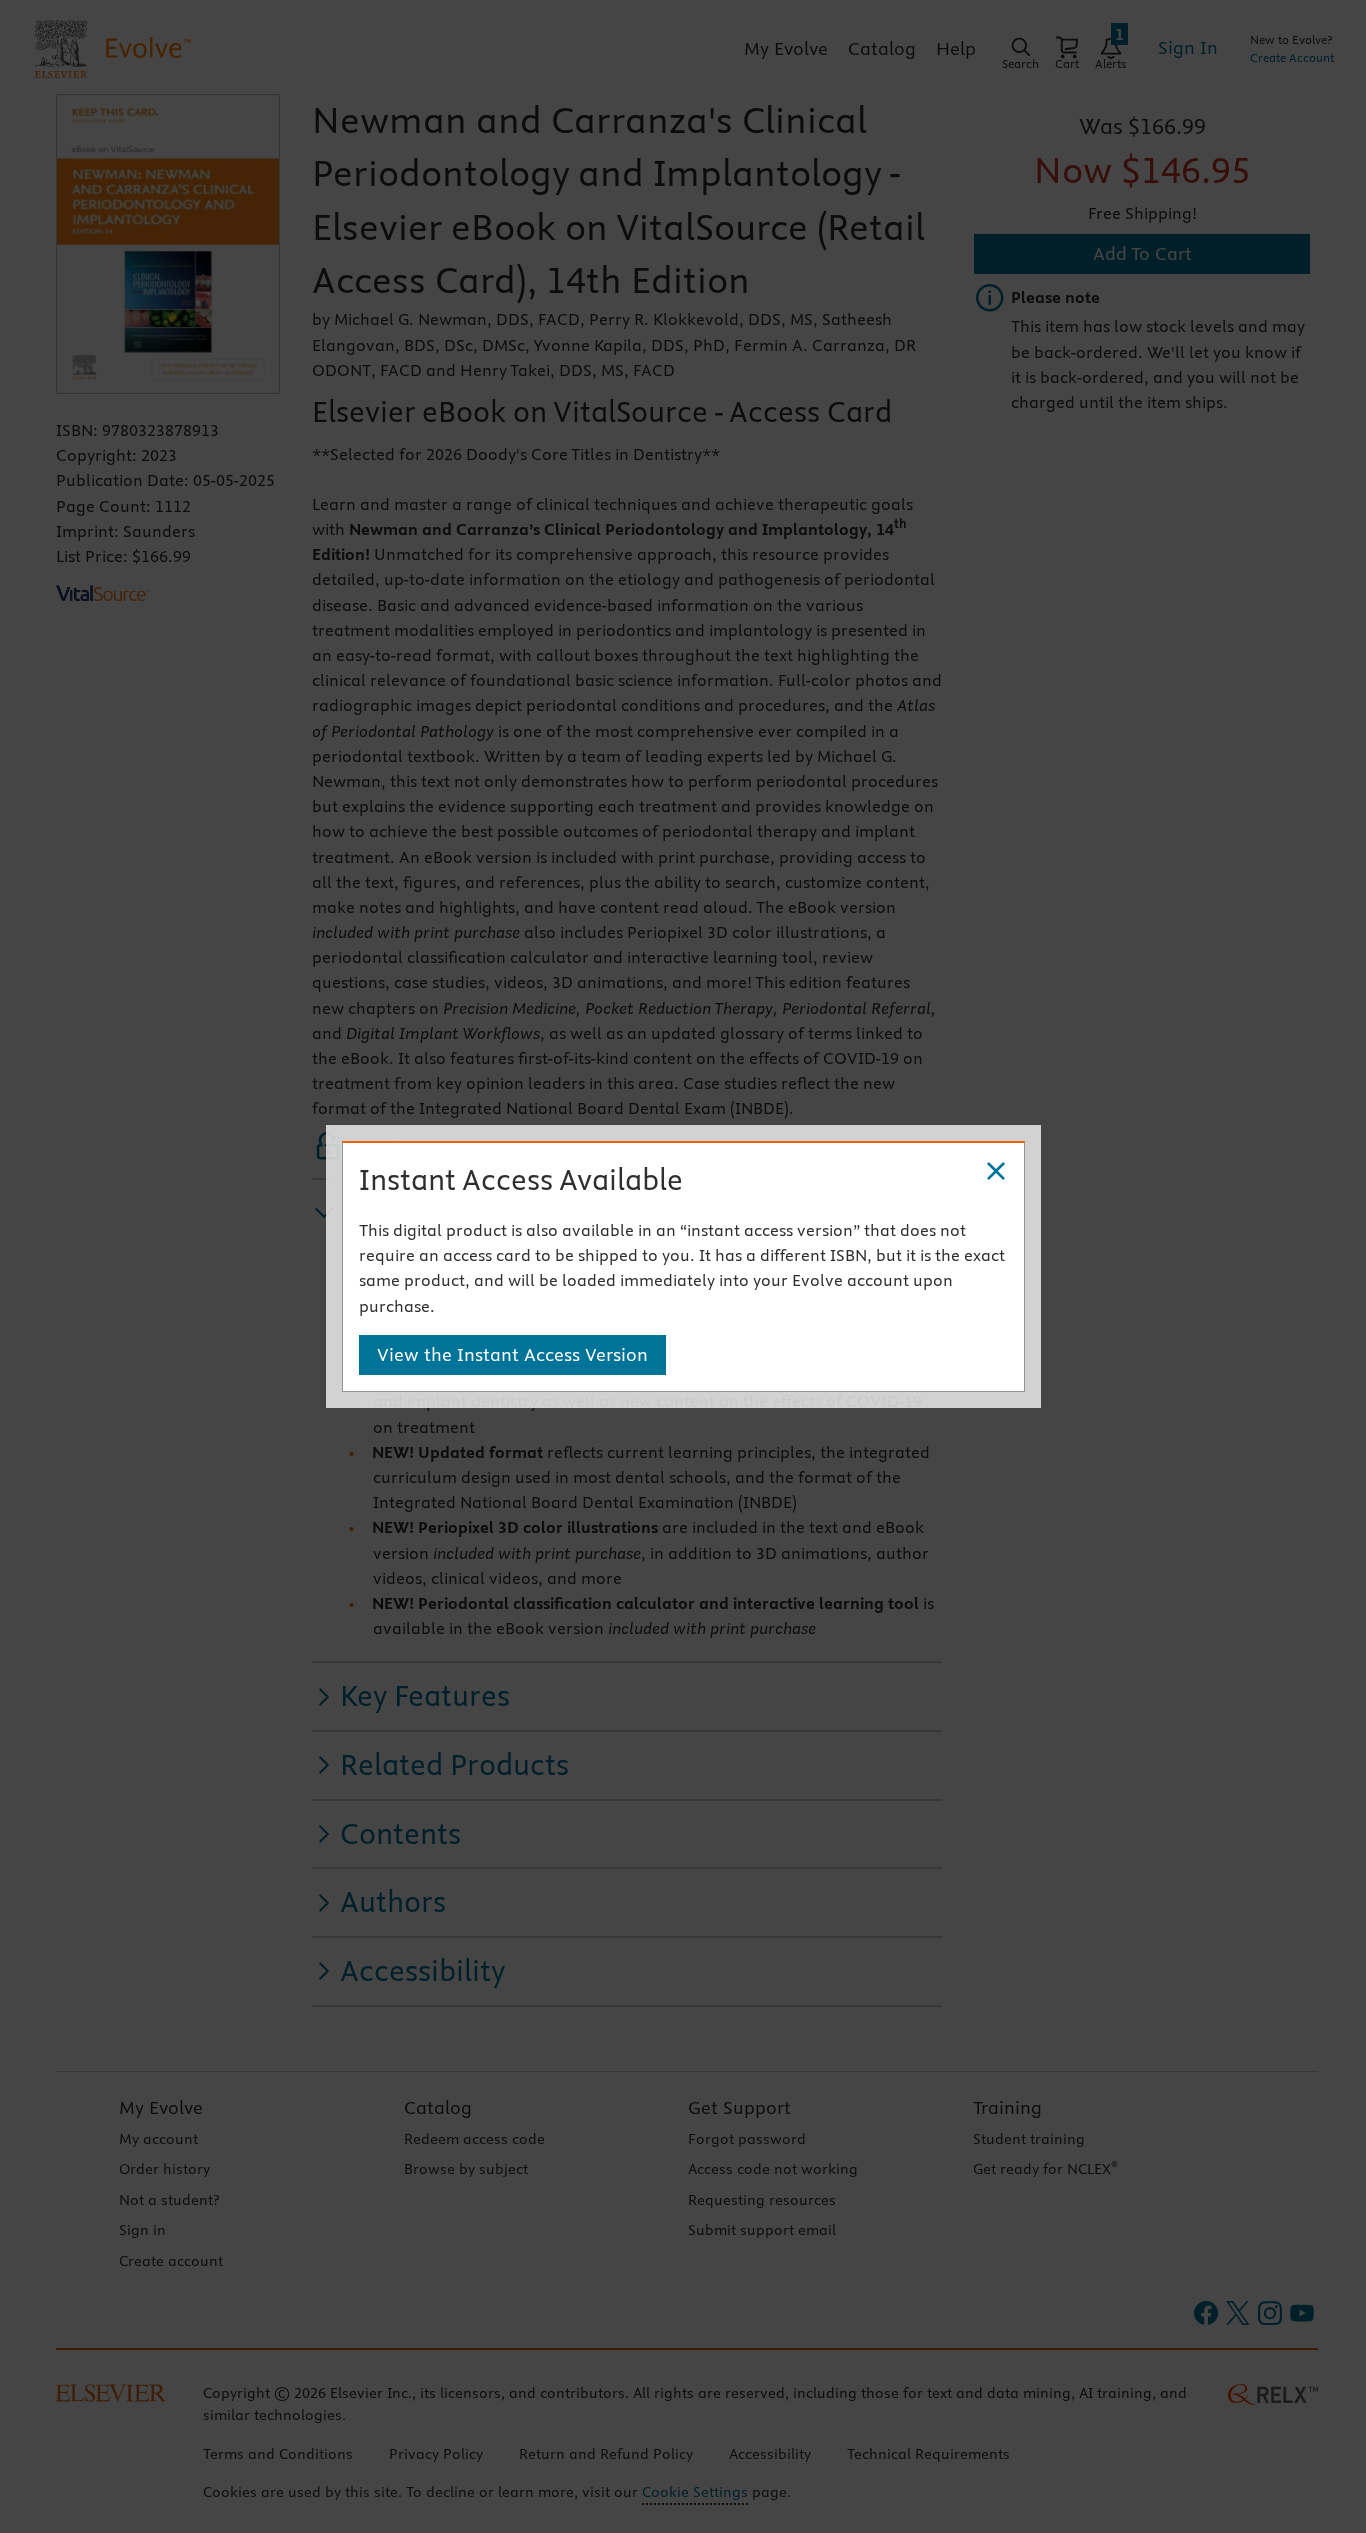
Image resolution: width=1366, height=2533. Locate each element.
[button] (996, 1172)
